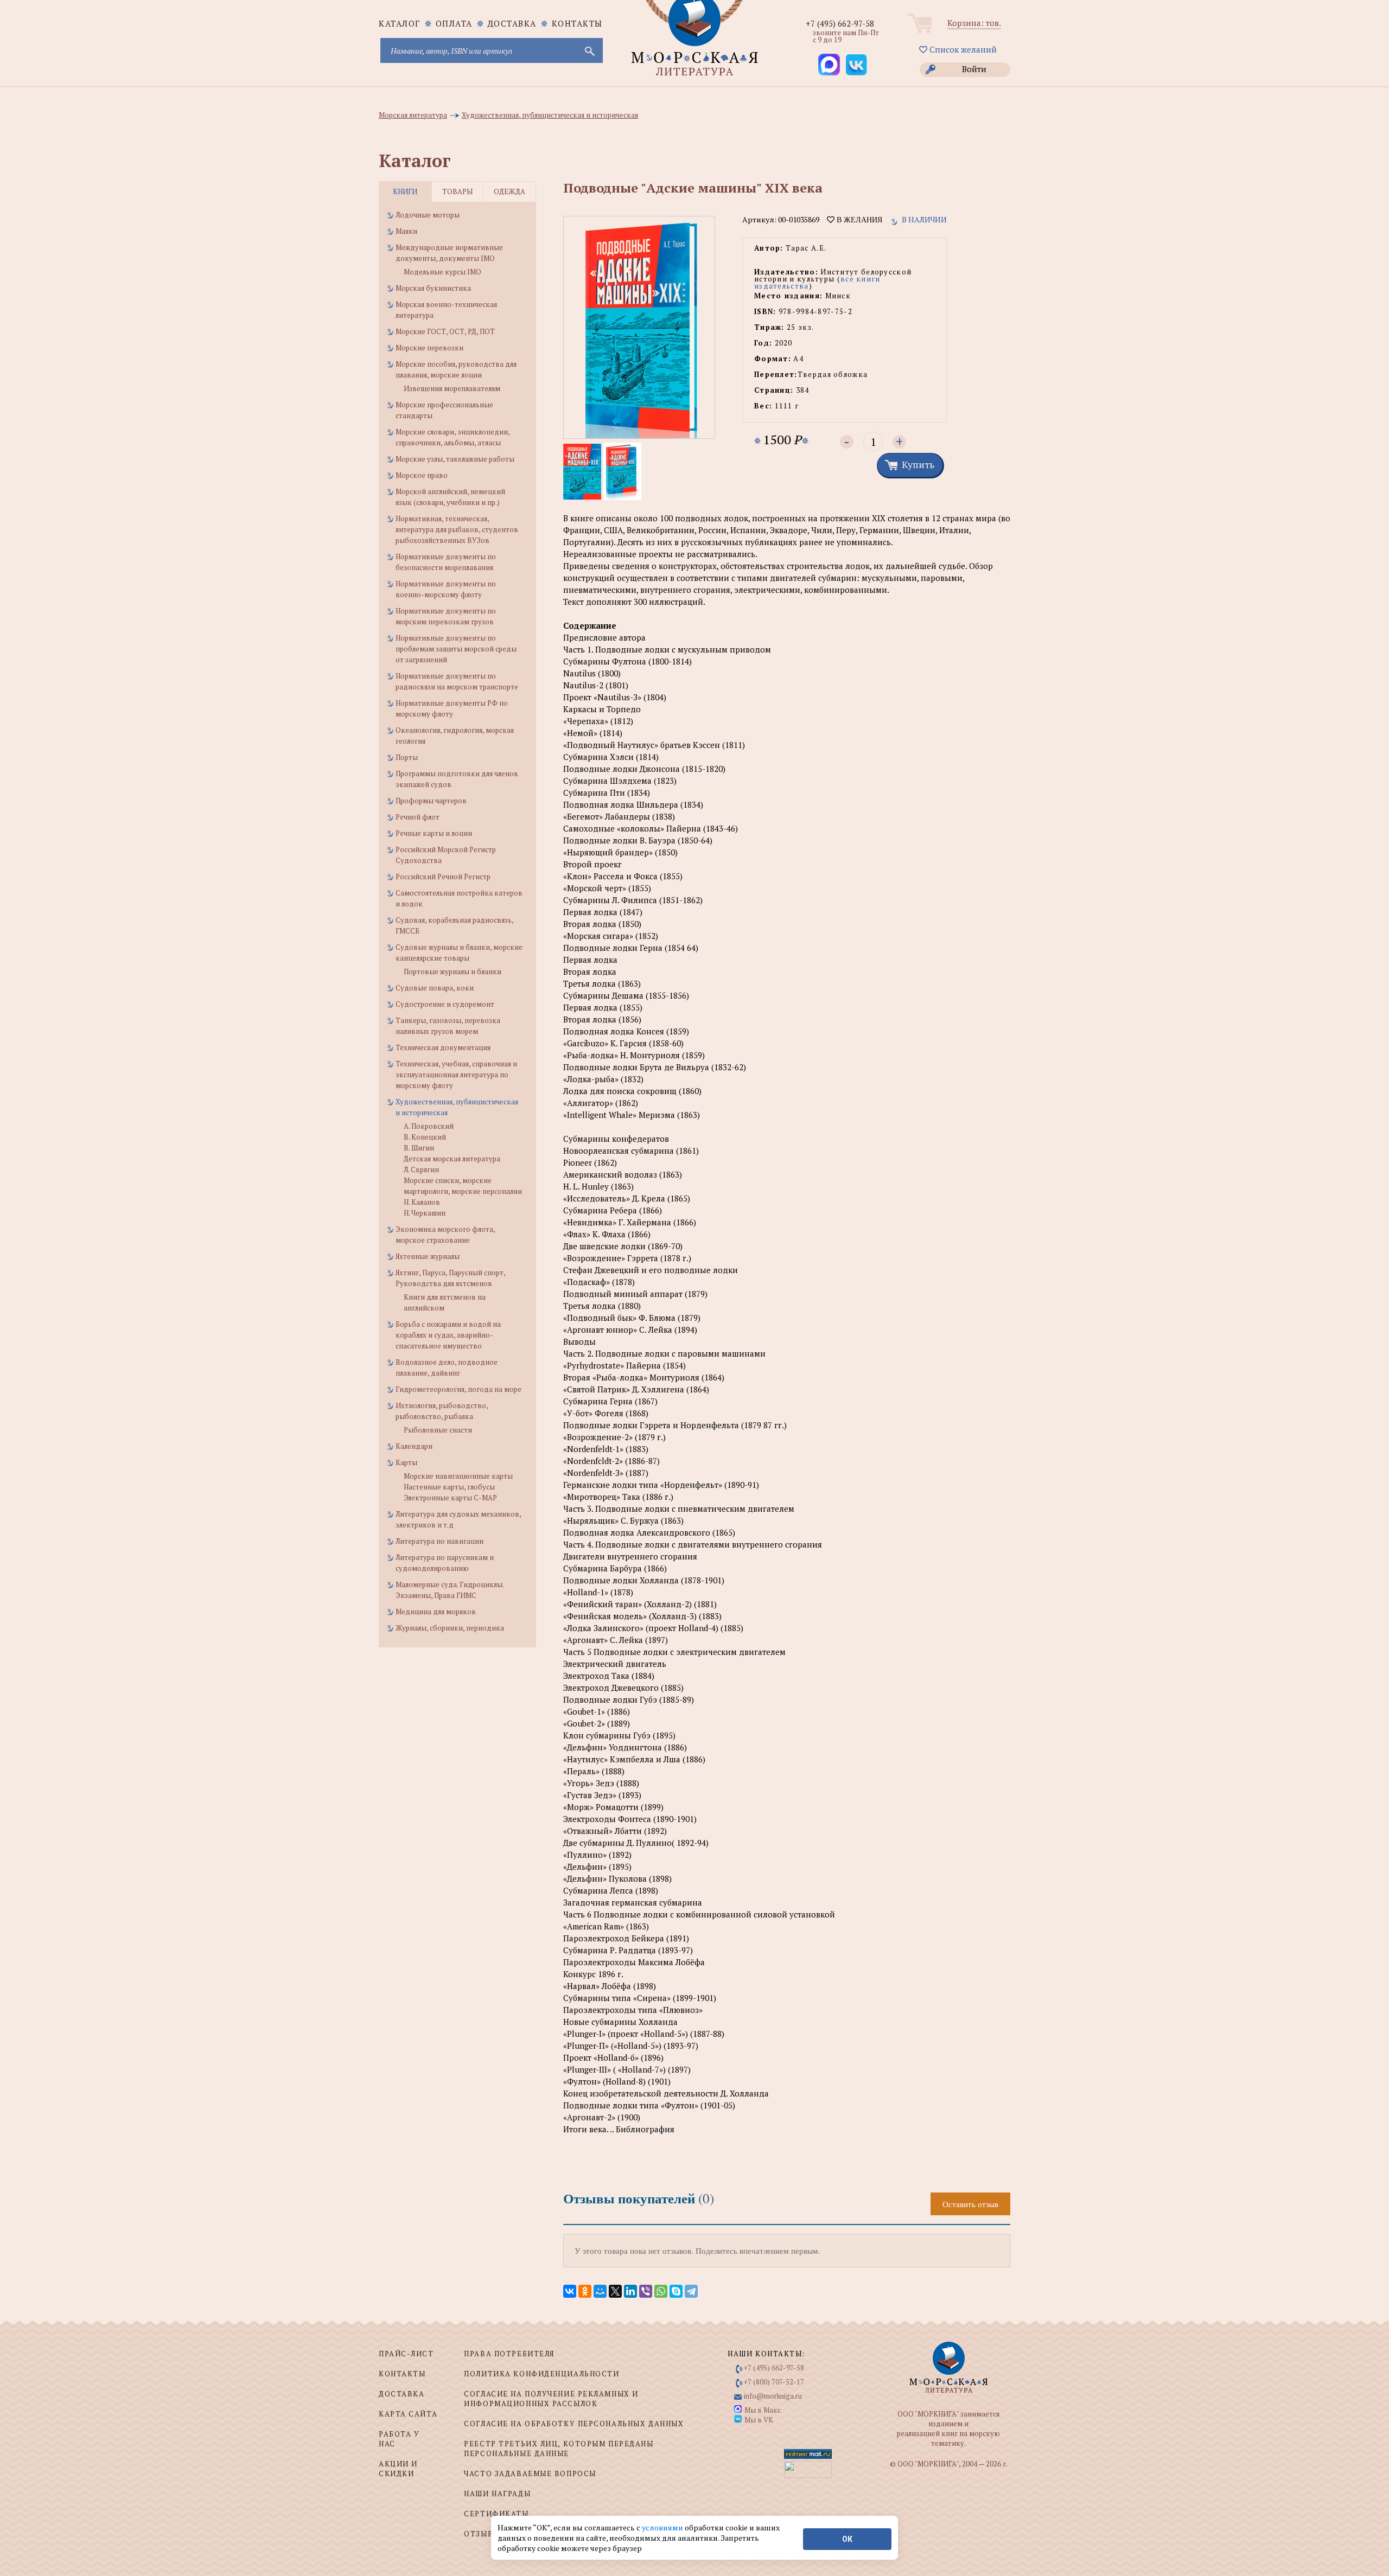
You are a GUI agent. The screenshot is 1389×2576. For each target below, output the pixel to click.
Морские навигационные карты (458, 1476)
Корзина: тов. (974, 23)
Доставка (512, 23)
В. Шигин (419, 1148)
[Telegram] (691, 2291)
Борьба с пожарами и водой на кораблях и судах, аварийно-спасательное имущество (448, 1335)
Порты (407, 757)
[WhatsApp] (661, 2291)
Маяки (406, 231)
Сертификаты (496, 2514)
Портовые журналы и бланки (453, 971)
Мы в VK (759, 2420)
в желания (858, 220)
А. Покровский (429, 1126)
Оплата (454, 23)
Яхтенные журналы (428, 1256)
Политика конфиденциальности (541, 2374)
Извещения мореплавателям (452, 388)
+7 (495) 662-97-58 (840, 23)
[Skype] (676, 2291)
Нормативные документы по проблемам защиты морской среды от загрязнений (456, 649)
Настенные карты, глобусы (449, 1487)
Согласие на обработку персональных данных (574, 2424)
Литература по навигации (439, 1541)
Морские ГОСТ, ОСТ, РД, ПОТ (445, 331)
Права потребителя (509, 2354)
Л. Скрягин (421, 1169)
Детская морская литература (452, 1159)
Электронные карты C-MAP (450, 1498)
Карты (406, 1462)
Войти (974, 69)
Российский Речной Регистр (443, 877)
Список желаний (962, 49)
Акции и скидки (398, 2469)
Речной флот (418, 817)
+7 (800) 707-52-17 (774, 2382)
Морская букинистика (433, 288)
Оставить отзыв (970, 2204)
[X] (615, 2291)
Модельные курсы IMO (442, 272)
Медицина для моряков (436, 1612)
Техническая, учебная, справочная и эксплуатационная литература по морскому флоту (456, 1075)
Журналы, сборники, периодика (450, 1628)
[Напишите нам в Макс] (829, 65)
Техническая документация (443, 1047)
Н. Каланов (422, 1202)
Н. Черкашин (425, 1213)
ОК (847, 2539)
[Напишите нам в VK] (856, 65)
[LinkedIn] (630, 2291)
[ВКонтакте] (570, 2291)
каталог (400, 23)
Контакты (577, 23)
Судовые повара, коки (435, 988)
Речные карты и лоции (434, 833)
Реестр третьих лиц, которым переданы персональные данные (559, 2449)
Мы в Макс (763, 2410)
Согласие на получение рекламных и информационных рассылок (551, 2399)
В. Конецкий (425, 1137)
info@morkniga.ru (773, 2396)
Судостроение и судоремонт (445, 1004)
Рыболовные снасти (438, 1430)
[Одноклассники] (585, 2291)
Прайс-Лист (406, 2354)
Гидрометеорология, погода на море (458, 1389)
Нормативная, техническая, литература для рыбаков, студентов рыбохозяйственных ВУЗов (457, 529)
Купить (918, 464)
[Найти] (589, 50)
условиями (663, 2527)
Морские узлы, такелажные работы (455, 459)
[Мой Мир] (600, 2291)
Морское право (422, 475)
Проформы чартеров (431, 801)
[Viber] (646, 2291)
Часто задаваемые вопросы (530, 2473)
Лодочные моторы (428, 215)
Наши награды (497, 2494)
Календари (414, 1446)
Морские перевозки (429, 348)
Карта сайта (408, 2414)
